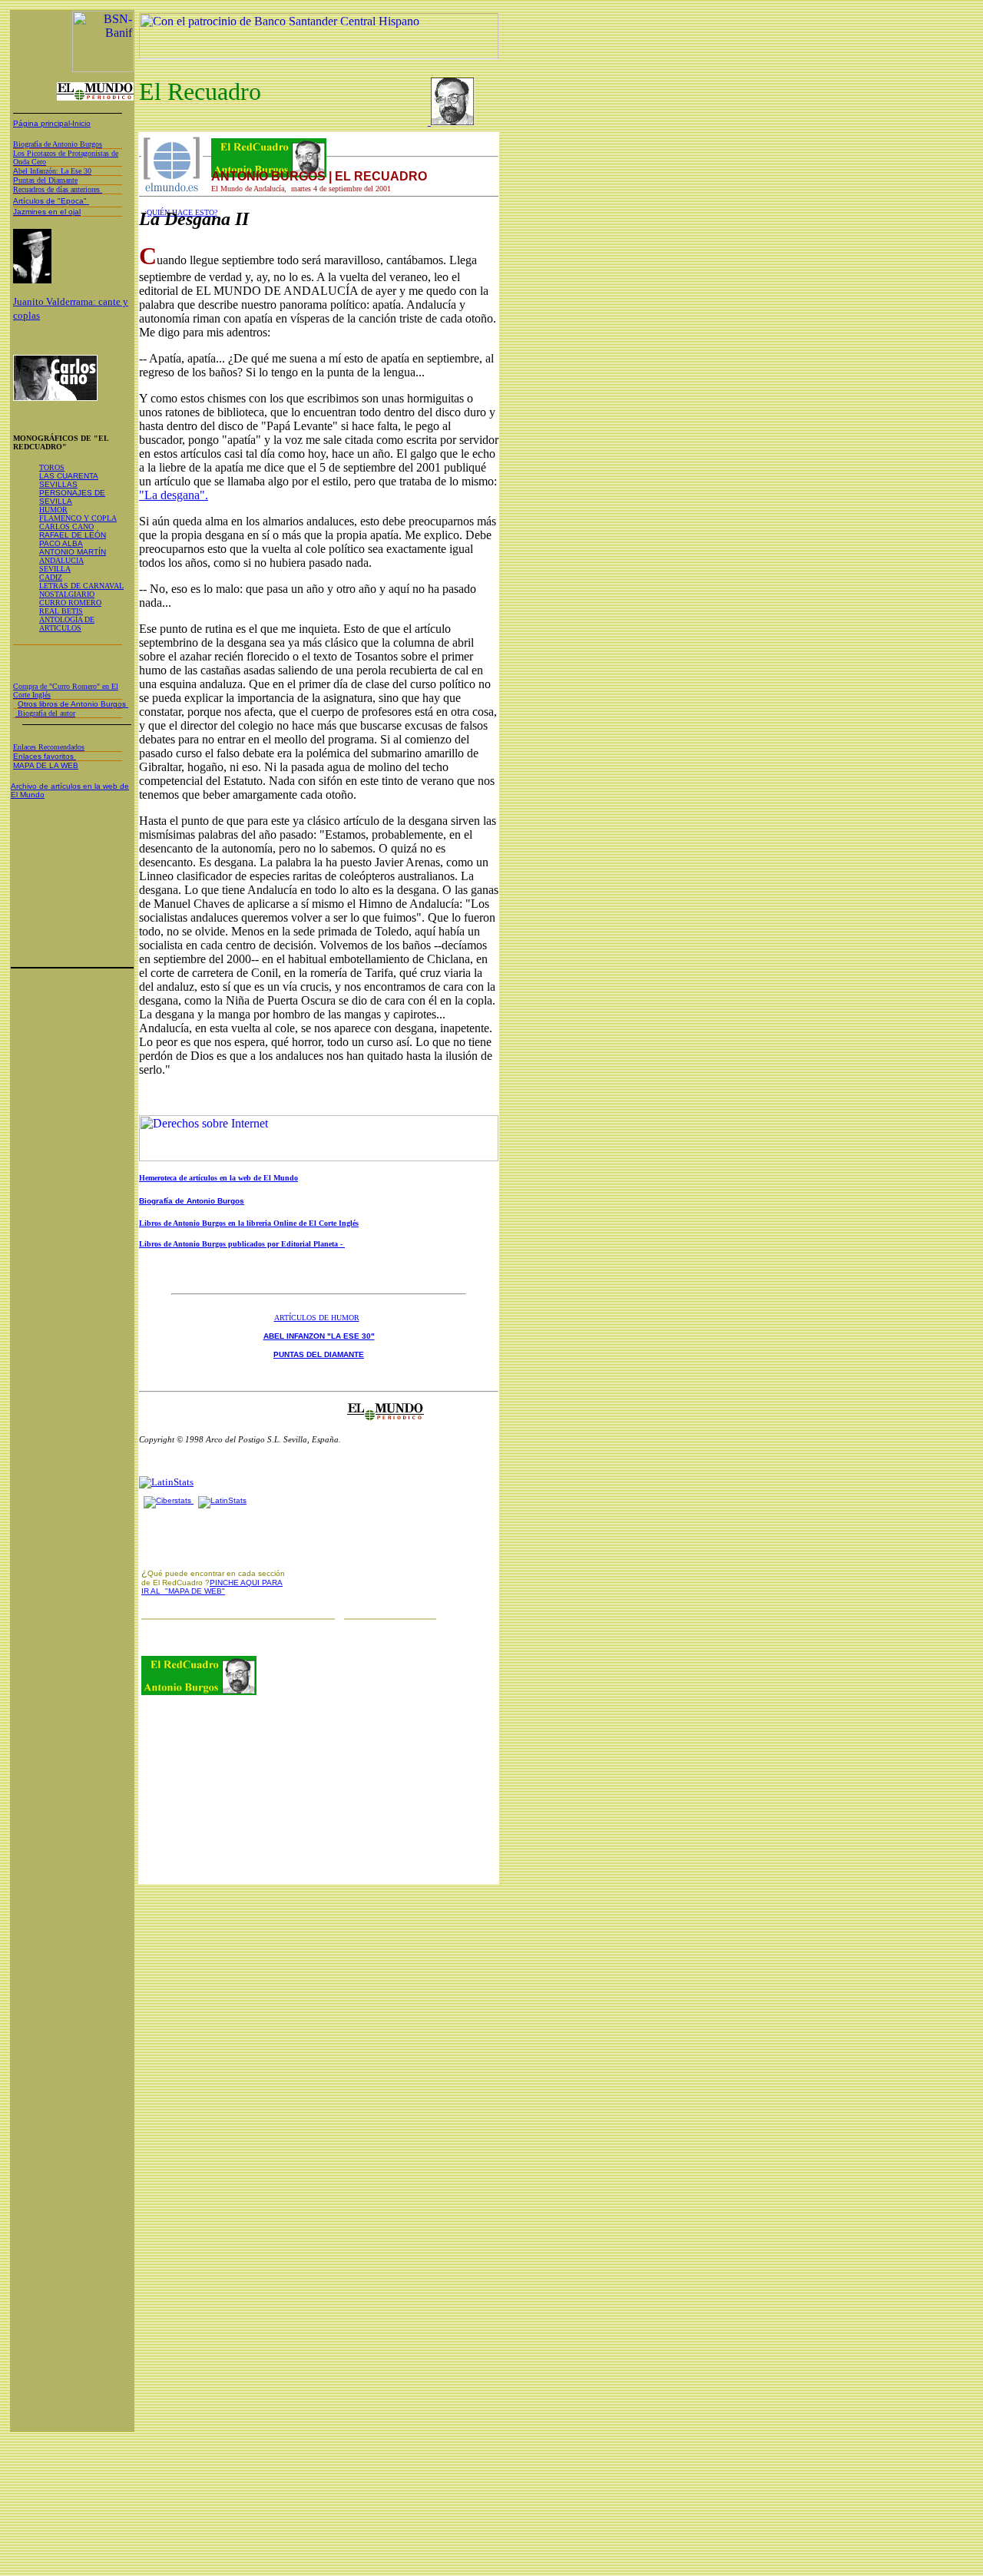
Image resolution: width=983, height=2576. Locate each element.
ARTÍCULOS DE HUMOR (317, 1318)
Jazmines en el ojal (47, 212)
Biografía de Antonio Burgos (192, 1201)
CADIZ (51, 577)
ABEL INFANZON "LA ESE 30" (319, 1336)
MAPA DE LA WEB (46, 765)
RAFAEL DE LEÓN (73, 535)
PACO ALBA (61, 543)
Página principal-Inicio (52, 123)
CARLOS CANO (66, 526)
